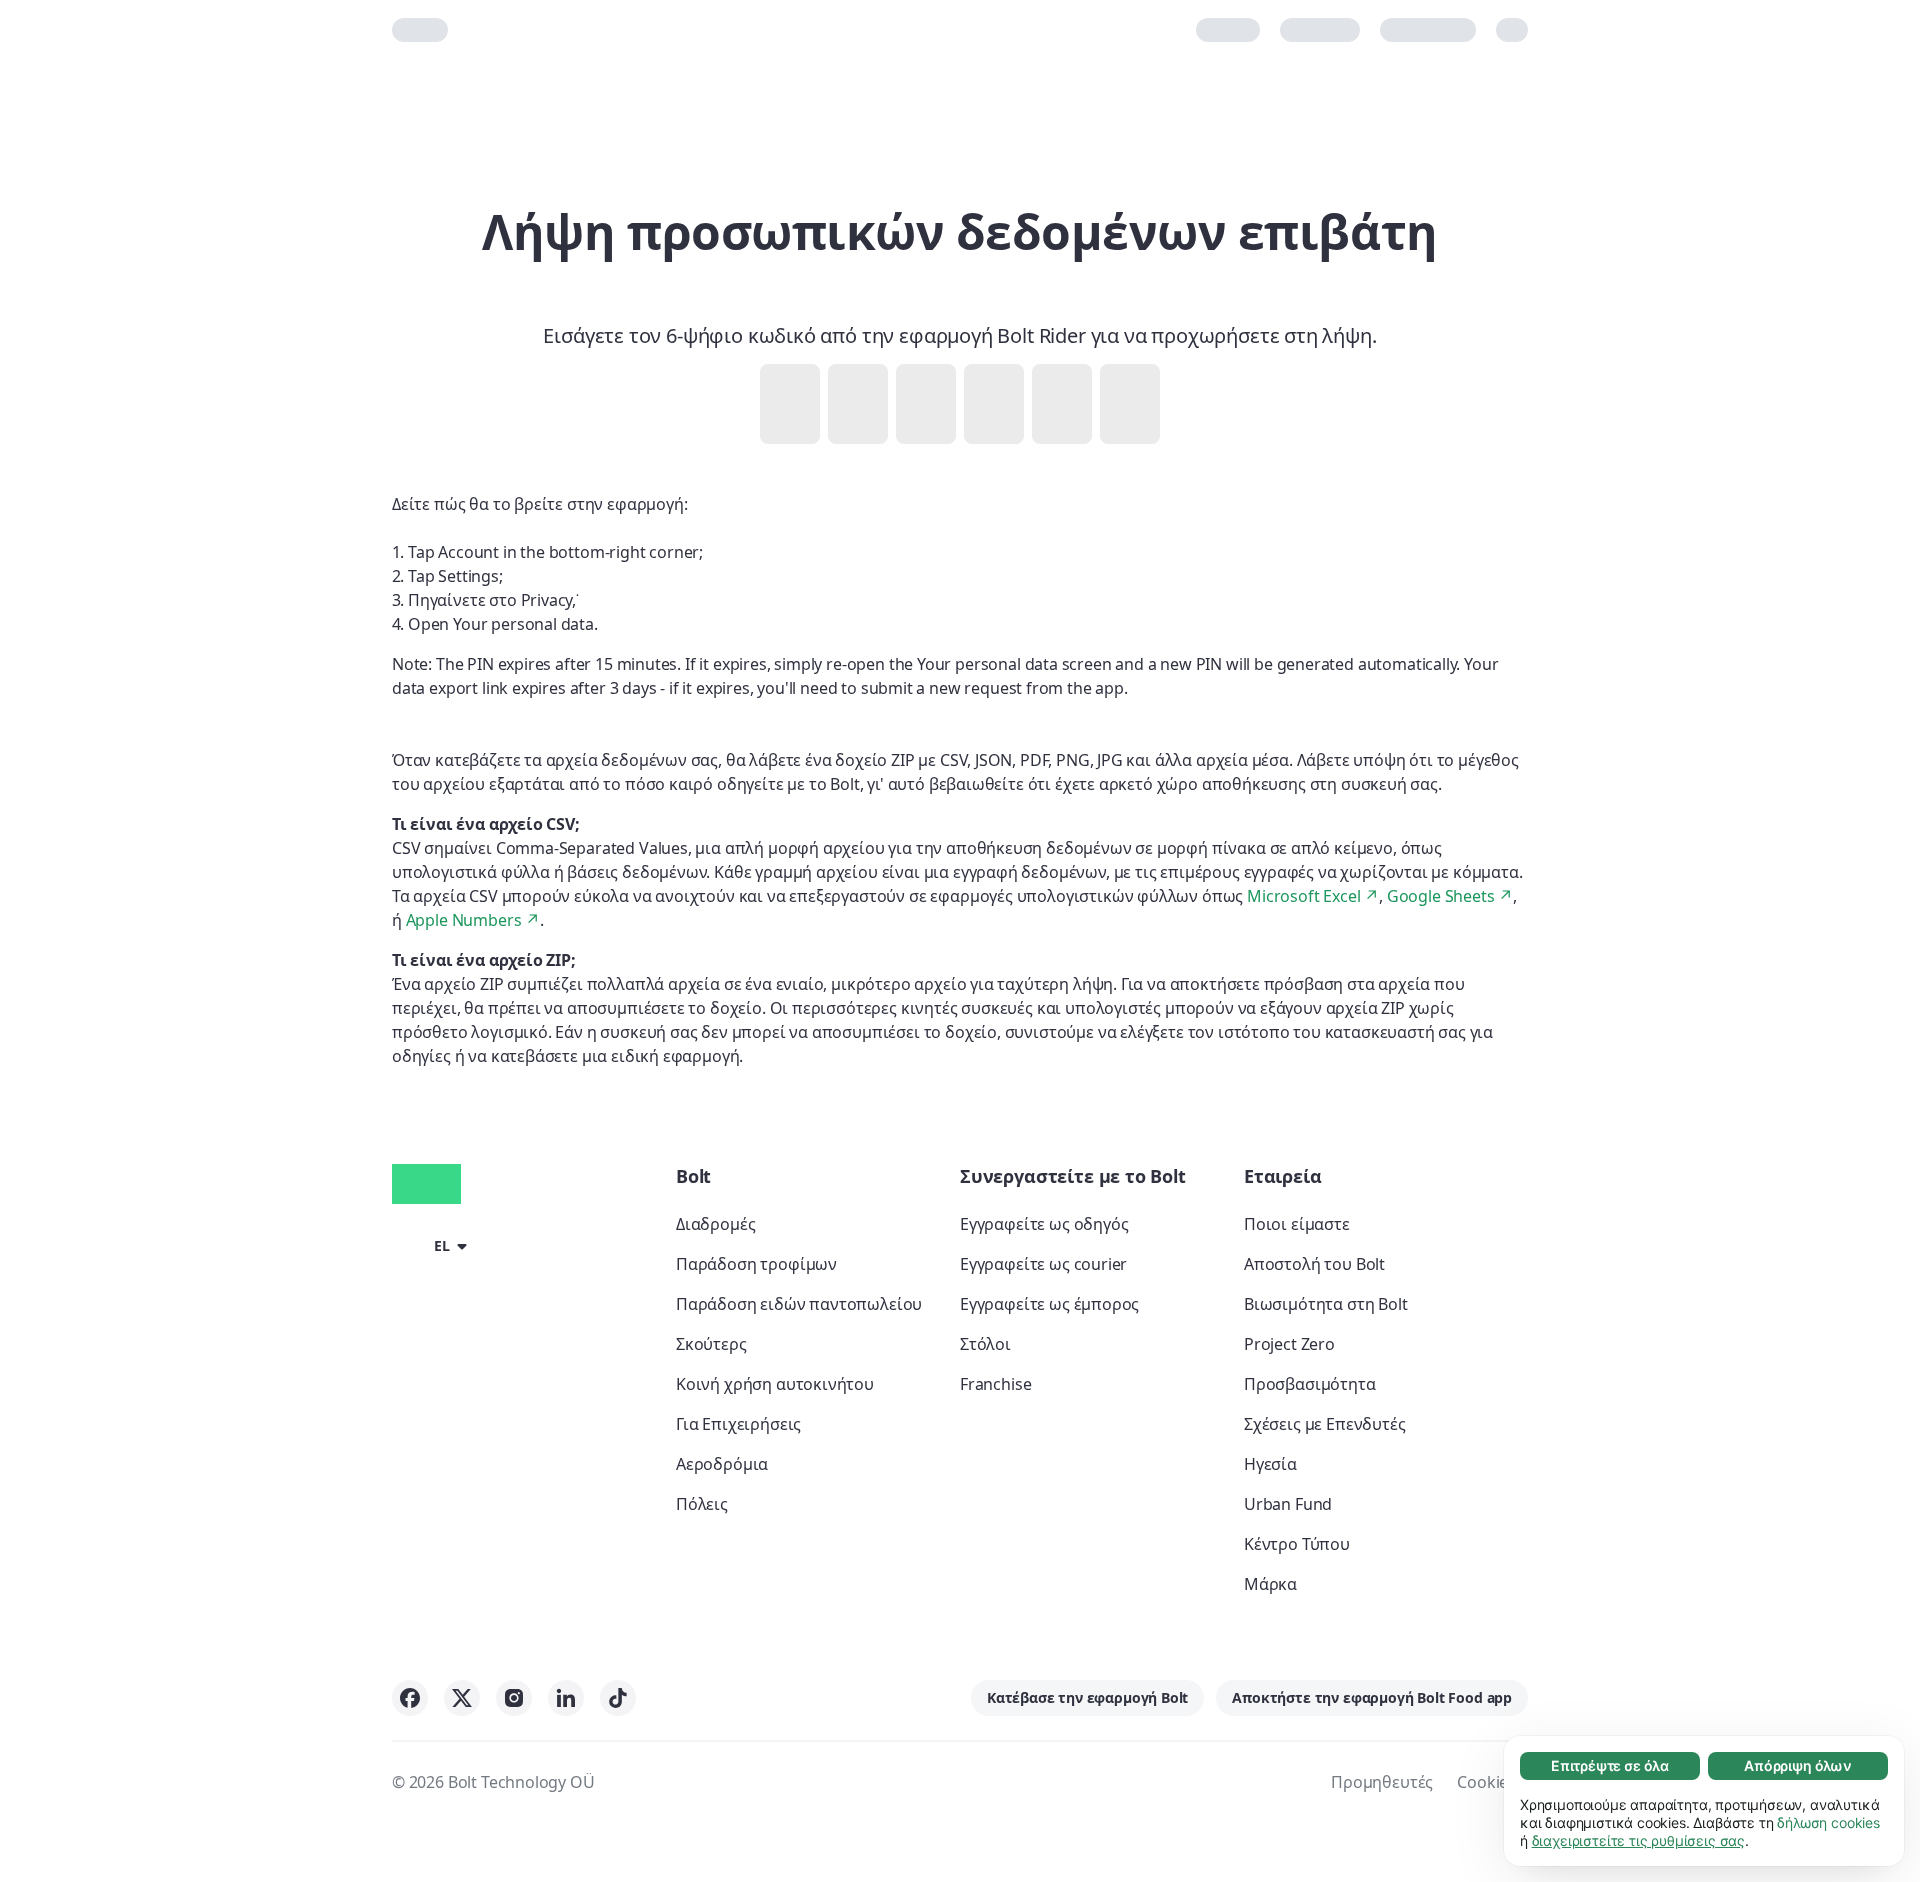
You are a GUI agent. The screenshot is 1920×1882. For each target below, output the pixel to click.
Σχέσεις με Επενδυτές (1324, 1424)
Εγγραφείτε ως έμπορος (1049, 1304)
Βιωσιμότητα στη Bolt (1325, 1304)
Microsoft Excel (1313, 896)
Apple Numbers (473, 920)
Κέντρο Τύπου (1297, 1544)
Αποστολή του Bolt (1314, 1264)
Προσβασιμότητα (1310, 1384)
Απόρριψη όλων (1798, 1765)
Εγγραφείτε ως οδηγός (1044, 1224)
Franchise (995, 1384)
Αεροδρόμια (722, 1464)
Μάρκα (1270, 1584)
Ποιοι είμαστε (1297, 1224)
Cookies (1486, 1782)
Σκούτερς (711, 1344)
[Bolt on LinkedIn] (566, 1698)
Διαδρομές (715, 1224)
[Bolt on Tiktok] (618, 1698)
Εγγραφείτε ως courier (1043, 1264)
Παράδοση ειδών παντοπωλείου (799, 1304)
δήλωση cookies (1828, 1822)
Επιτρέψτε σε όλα (1610, 1765)
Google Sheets (1450, 896)
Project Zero (1289, 1344)
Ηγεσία (1270, 1464)
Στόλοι (985, 1344)
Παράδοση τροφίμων (756, 1264)
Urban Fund (1288, 1504)
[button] (433, 1245)
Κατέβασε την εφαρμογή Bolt (1087, 1697)
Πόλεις (702, 1504)
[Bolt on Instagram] (514, 1698)
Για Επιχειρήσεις (738, 1424)
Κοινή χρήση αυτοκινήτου (775, 1384)
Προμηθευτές (1382, 1782)
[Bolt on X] (462, 1698)
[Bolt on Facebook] (410, 1698)
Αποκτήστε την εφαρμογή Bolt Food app (1372, 1697)
